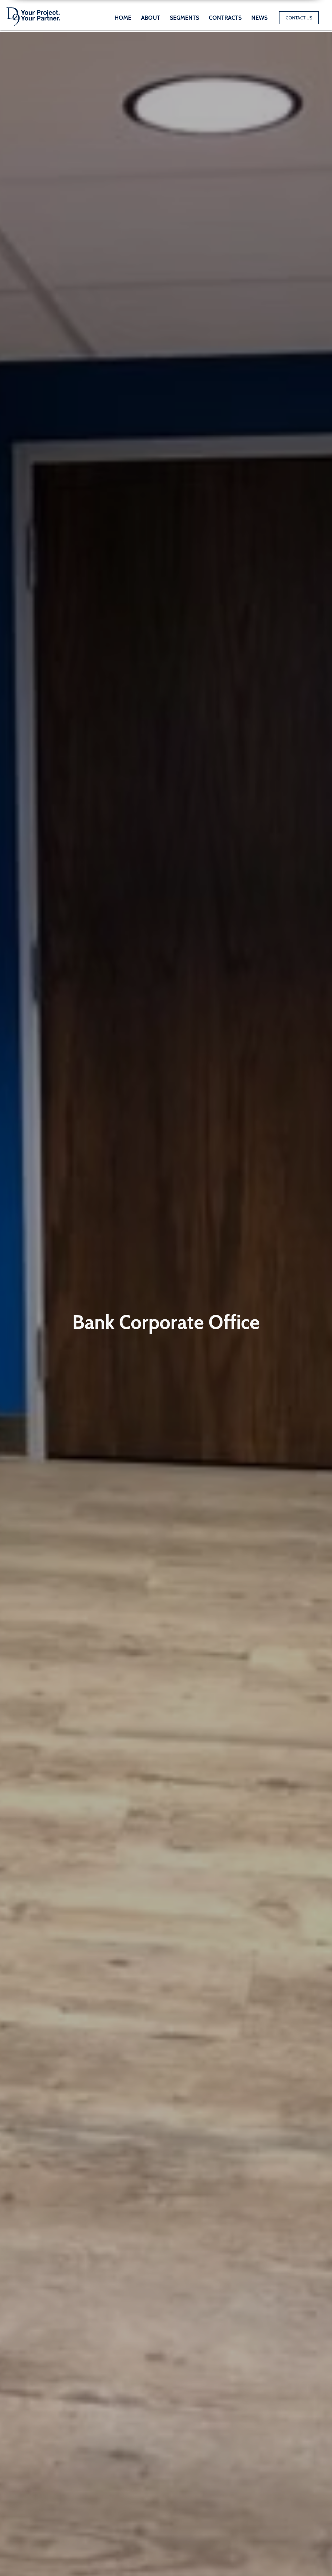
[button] (184, 18)
